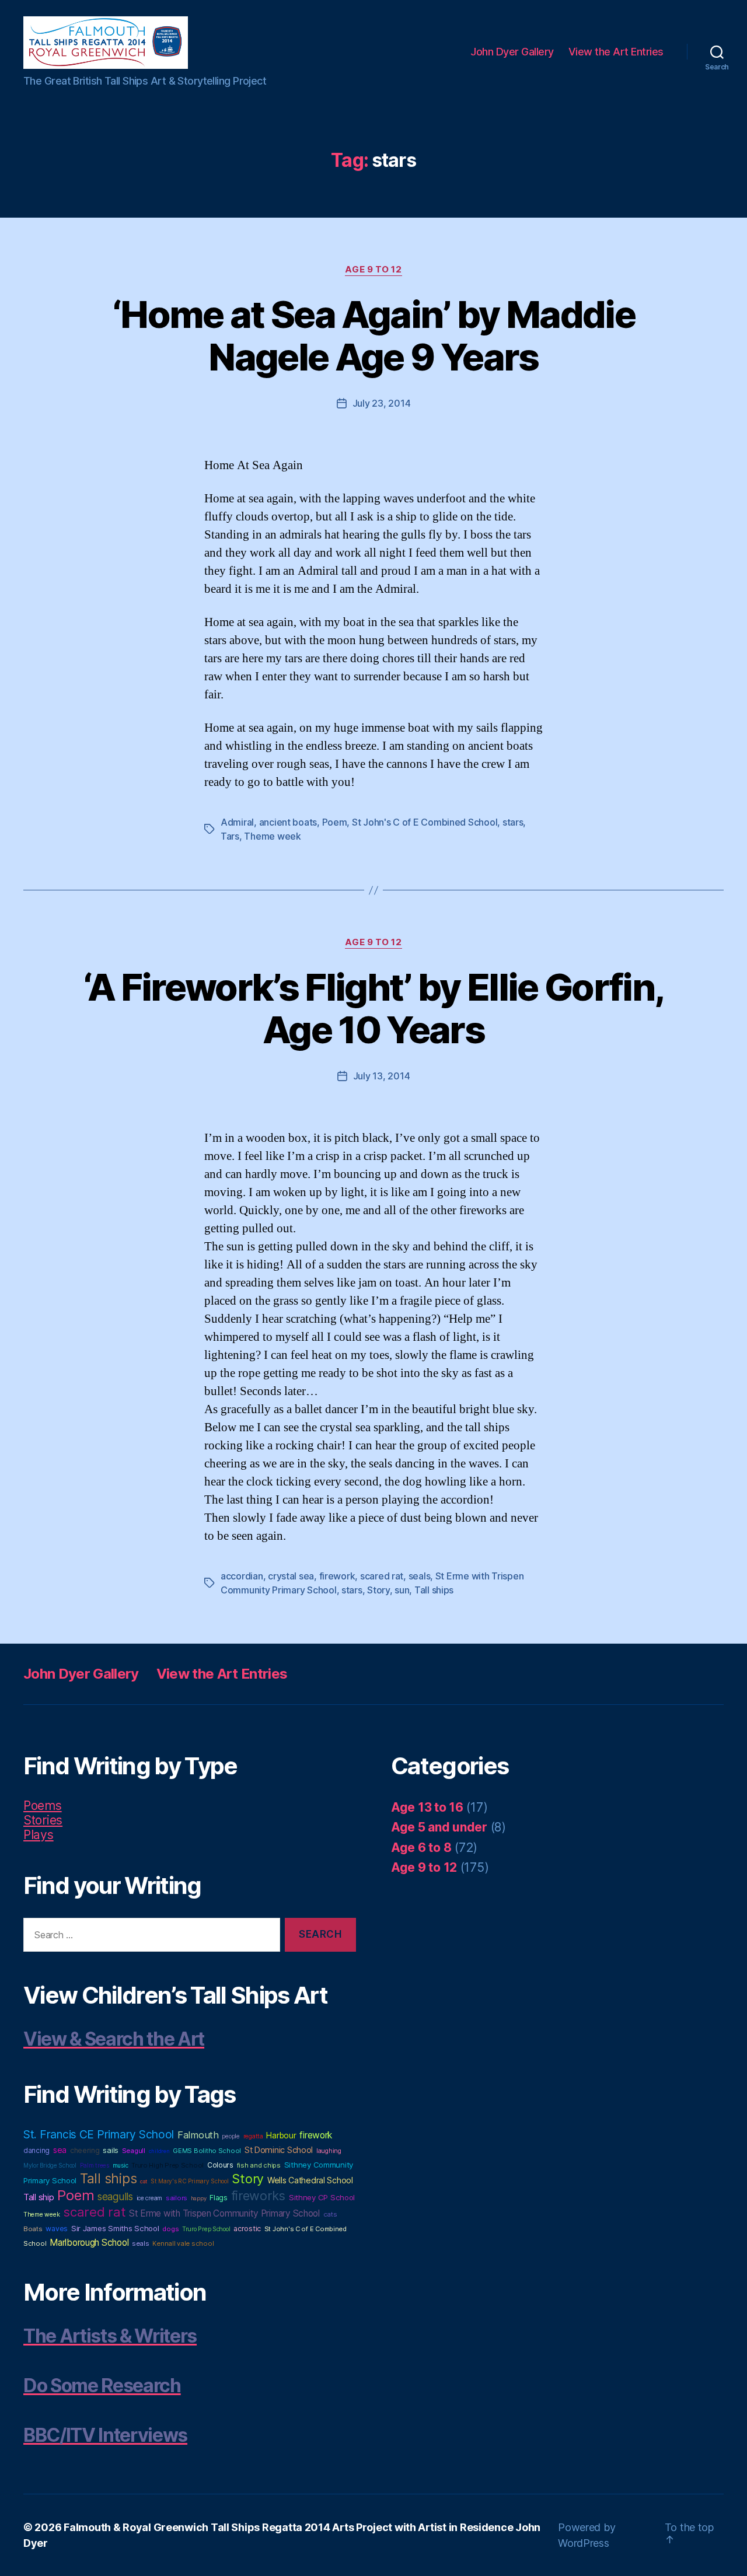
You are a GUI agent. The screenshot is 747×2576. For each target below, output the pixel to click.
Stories (43, 1820)
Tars (230, 836)
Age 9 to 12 (373, 270)
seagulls (115, 2196)
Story (378, 1590)
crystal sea (291, 1576)
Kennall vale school (183, 2243)
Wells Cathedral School (310, 2180)
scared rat (382, 1576)
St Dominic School (279, 2150)
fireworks (259, 2196)
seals (420, 1576)
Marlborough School (89, 2243)
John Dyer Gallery (512, 52)
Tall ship (39, 2197)
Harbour (281, 2135)
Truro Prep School (206, 2229)
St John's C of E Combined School (425, 822)
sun (402, 1590)
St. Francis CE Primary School (99, 2134)
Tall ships (434, 1590)
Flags (219, 2198)
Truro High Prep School (167, 2165)
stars (513, 822)
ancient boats (288, 822)
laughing (329, 2151)
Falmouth (198, 2135)
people (231, 2136)
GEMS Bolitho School (207, 2151)
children (159, 2151)
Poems (43, 1806)
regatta (253, 2136)
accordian (242, 1576)
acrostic (247, 2229)
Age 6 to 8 (421, 1848)
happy (199, 2198)
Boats (33, 2229)
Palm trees (95, 2166)
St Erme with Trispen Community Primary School (224, 2213)
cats (330, 2214)
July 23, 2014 (382, 403)
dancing (36, 2150)
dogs (170, 2229)
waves (57, 2229)
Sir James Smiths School (115, 2228)
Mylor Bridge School (50, 2165)
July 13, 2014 (382, 1076)
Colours (220, 2165)
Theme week (272, 836)
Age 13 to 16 (427, 1807)
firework (337, 1576)
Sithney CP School (322, 2197)
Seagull (134, 2151)
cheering (85, 2150)
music (121, 2165)
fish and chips (259, 2165)
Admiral (237, 822)
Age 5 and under (439, 1827)
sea (60, 2150)
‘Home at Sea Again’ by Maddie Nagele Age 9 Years (373, 335)
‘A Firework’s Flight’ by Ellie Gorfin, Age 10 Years (374, 1008)
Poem (335, 822)
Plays (39, 1835)
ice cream (150, 2198)
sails (111, 2150)
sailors (177, 2198)
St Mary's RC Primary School (190, 2181)
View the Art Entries (616, 52)
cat (144, 2181)
